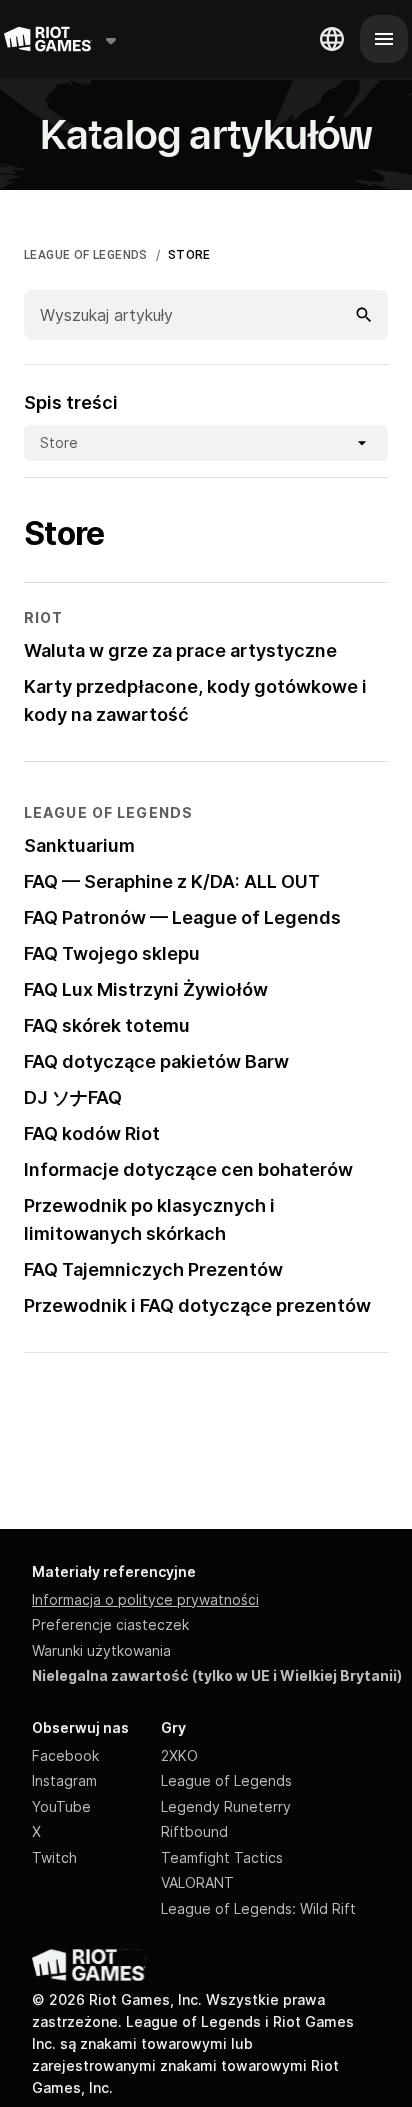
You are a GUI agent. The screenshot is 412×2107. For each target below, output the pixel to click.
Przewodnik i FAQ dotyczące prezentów (197, 1305)
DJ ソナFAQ (73, 1097)
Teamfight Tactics (222, 1857)
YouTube (61, 1806)
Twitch (54, 1857)
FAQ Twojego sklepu (112, 953)
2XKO (179, 1755)
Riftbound (194, 1831)
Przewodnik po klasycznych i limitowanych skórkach (149, 1219)
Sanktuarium (79, 845)
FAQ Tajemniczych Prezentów (153, 1269)
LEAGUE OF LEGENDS (86, 255)
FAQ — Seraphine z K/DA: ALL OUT (172, 881)
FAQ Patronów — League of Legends (182, 917)
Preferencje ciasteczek (110, 1624)
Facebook (65, 1755)
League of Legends (226, 1780)
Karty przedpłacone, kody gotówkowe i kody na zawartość (195, 700)
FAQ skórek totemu (107, 1025)
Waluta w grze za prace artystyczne (180, 650)
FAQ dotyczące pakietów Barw (156, 1061)
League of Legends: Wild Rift (258, 1908)
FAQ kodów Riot (92, 1133)
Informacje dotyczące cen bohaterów (188, 1169)
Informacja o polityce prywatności (145, 1599)
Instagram (64, 1780)
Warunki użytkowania (101, 1650)
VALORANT (197, 1882)
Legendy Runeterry (226, 1806)
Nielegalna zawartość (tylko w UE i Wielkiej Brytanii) (217, 1675)
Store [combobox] (59, 442)
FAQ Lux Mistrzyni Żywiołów (146, 989)
